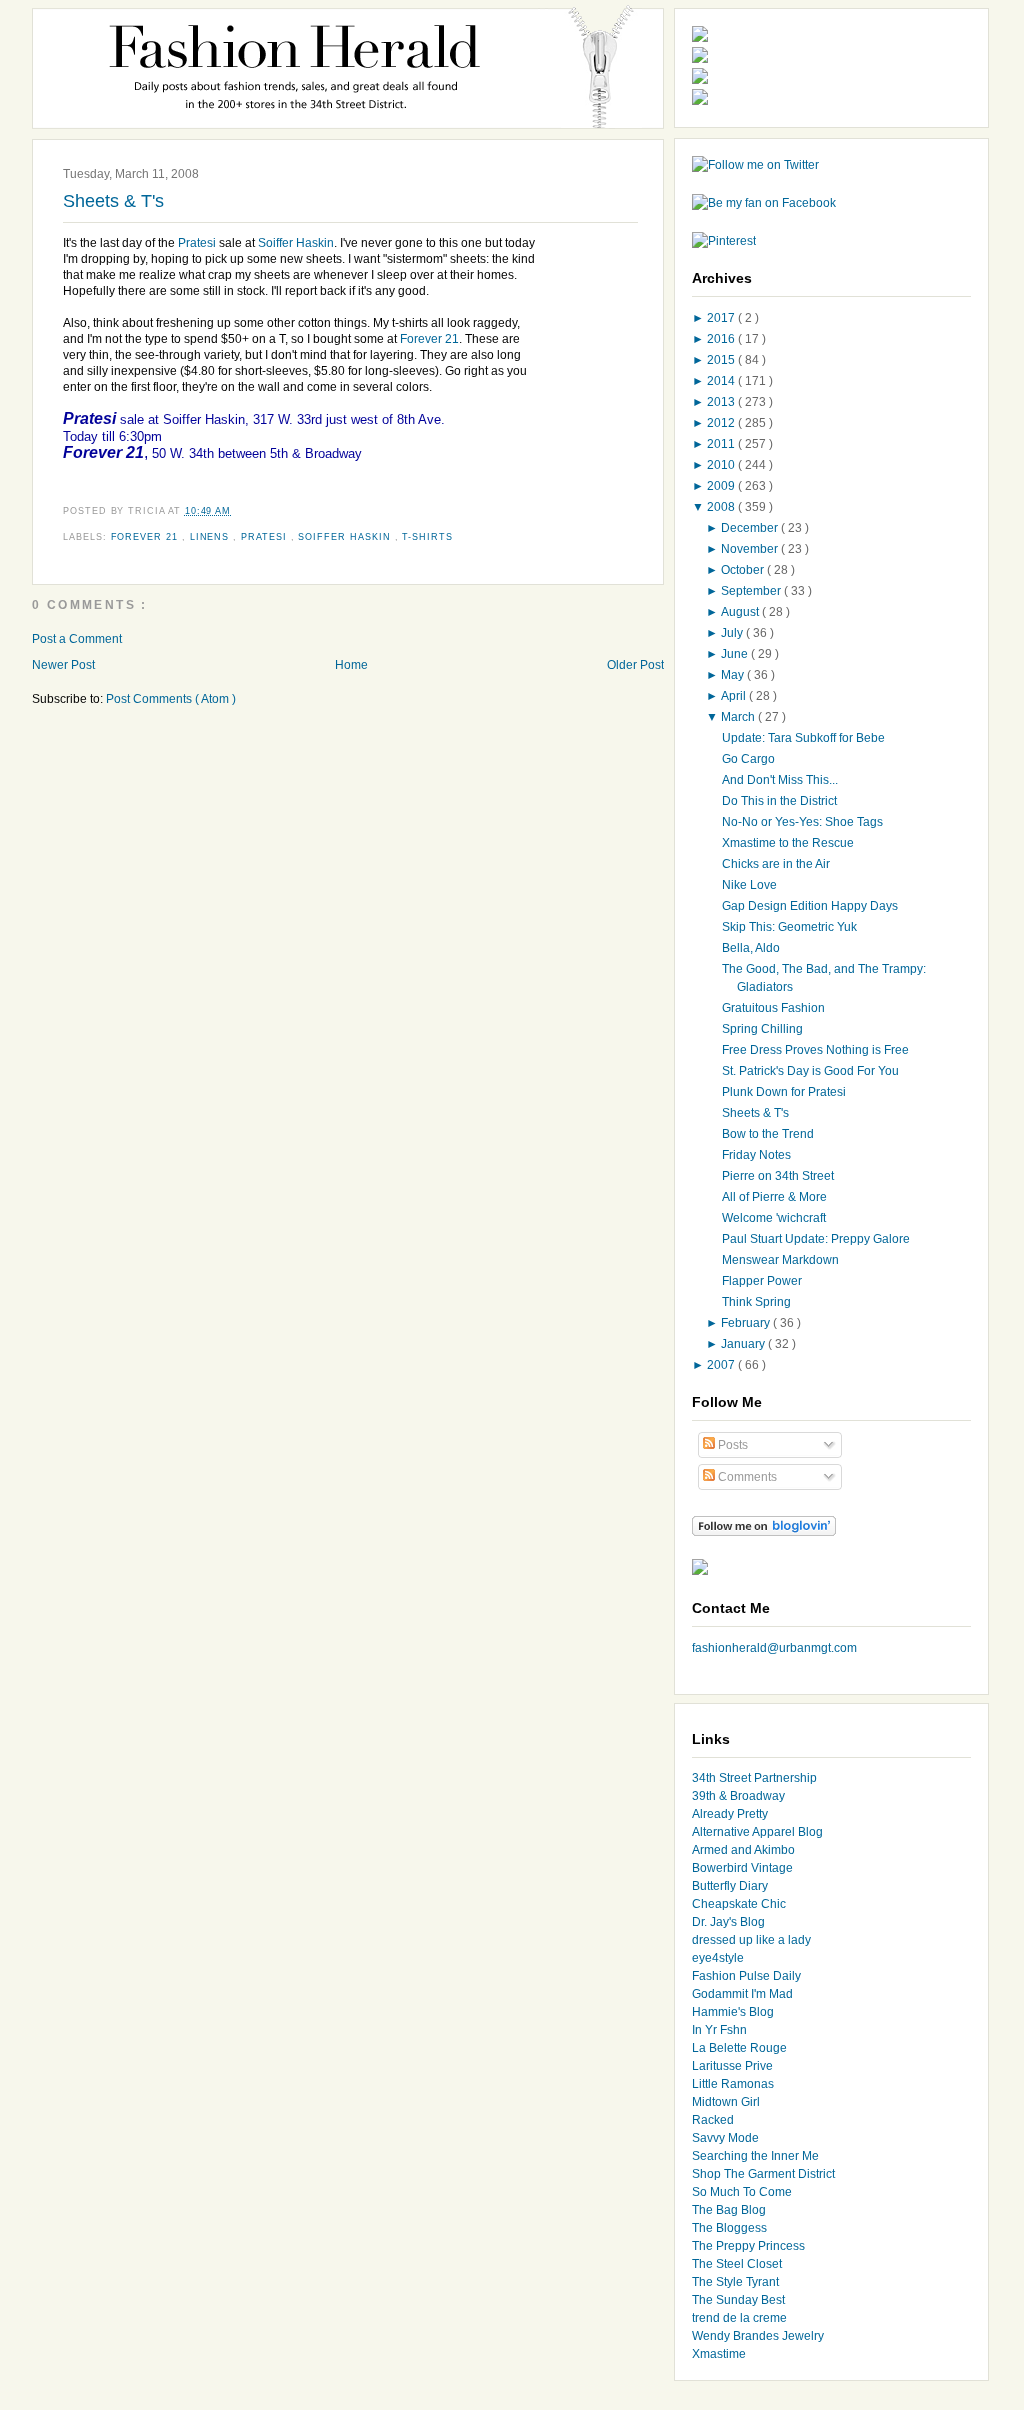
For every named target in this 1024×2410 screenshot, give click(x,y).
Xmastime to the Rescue (788, 843)
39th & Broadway (738, 1796)
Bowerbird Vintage (742, 1868)
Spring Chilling (762, 1029)
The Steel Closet (737, 2264)
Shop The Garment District (763, 2174)
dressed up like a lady (751, 1940)
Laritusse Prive (732, 2066)
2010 (722, 465)
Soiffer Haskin (296, 243)
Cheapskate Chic (739, 1904)
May (734, 675)
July (733, 633)
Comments (746, 1477)
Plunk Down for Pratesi (784, 1092)
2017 (722, 318)
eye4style (718, 1958)
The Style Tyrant (735, 2282)
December (751, 528)
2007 (722, 1365)
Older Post (635, 665)
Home (351, 665)
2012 (722, 423)
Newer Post (63, 665)
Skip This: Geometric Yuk (789, 927)
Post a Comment (77, 639)
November (751, 549)
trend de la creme (739, 2318)
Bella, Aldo (751, 948)
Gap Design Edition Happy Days (810, 906)
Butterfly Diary (730, 1886)
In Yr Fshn (719, 2030)
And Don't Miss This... (780, 780)
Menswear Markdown (780, 1260)
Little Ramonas (733, 2084)
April (735, 696)
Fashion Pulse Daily (746, 1976)
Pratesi (198, 243)
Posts (731, 1445)
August (741, 612)
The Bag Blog (729, 2210)
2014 (722, 381)
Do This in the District (779, 801)
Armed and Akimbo (743, 1850)
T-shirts (427, 537)
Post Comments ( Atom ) (171, 699)
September (752, 591)
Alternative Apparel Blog (757, 1832)
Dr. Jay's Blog (728, 1922)
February (747, 1323)
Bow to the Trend (768, 1134)
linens (212, 537)
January (744, 1344)
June (736, 654)
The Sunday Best (738, 2300)
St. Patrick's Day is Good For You (810, 1071)
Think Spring (756, 1302)
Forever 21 (429, 339)
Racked (713, 2120)
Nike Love (749, 885)
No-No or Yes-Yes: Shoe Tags (802, 822)
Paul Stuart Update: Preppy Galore (816, 1239)
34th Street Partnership (754, 1778)
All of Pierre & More (774, 1197)
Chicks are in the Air (776, 864)
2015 (722, 360)
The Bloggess (729, 2228)
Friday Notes (756, 1155)
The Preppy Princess (748, 2246)
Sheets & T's (113, 201)
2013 (722, 402)
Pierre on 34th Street (778, 1176)
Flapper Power (762, 1281)
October (744, 570)
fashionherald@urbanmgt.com (774, 1648)
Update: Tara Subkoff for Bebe (803, 738)
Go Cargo (748, 759)
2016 (722, 339)
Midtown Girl (726, 2102)
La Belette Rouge (739, 2048)
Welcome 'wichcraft (774, 1218)
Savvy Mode (725, 2138)
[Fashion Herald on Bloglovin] (764, 1532)
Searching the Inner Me (755, 2156)
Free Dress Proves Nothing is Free (815, 1050)
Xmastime (719, 2354)
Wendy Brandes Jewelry (758, 2336)
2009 (722, 486)
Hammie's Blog (733, 2012)
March (739, 717)
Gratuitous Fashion (773, 1008)
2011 (722, 444)
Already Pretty (730, 1814)
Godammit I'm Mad (742, 1994)
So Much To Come (742, 2192)
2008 (722, 507)
